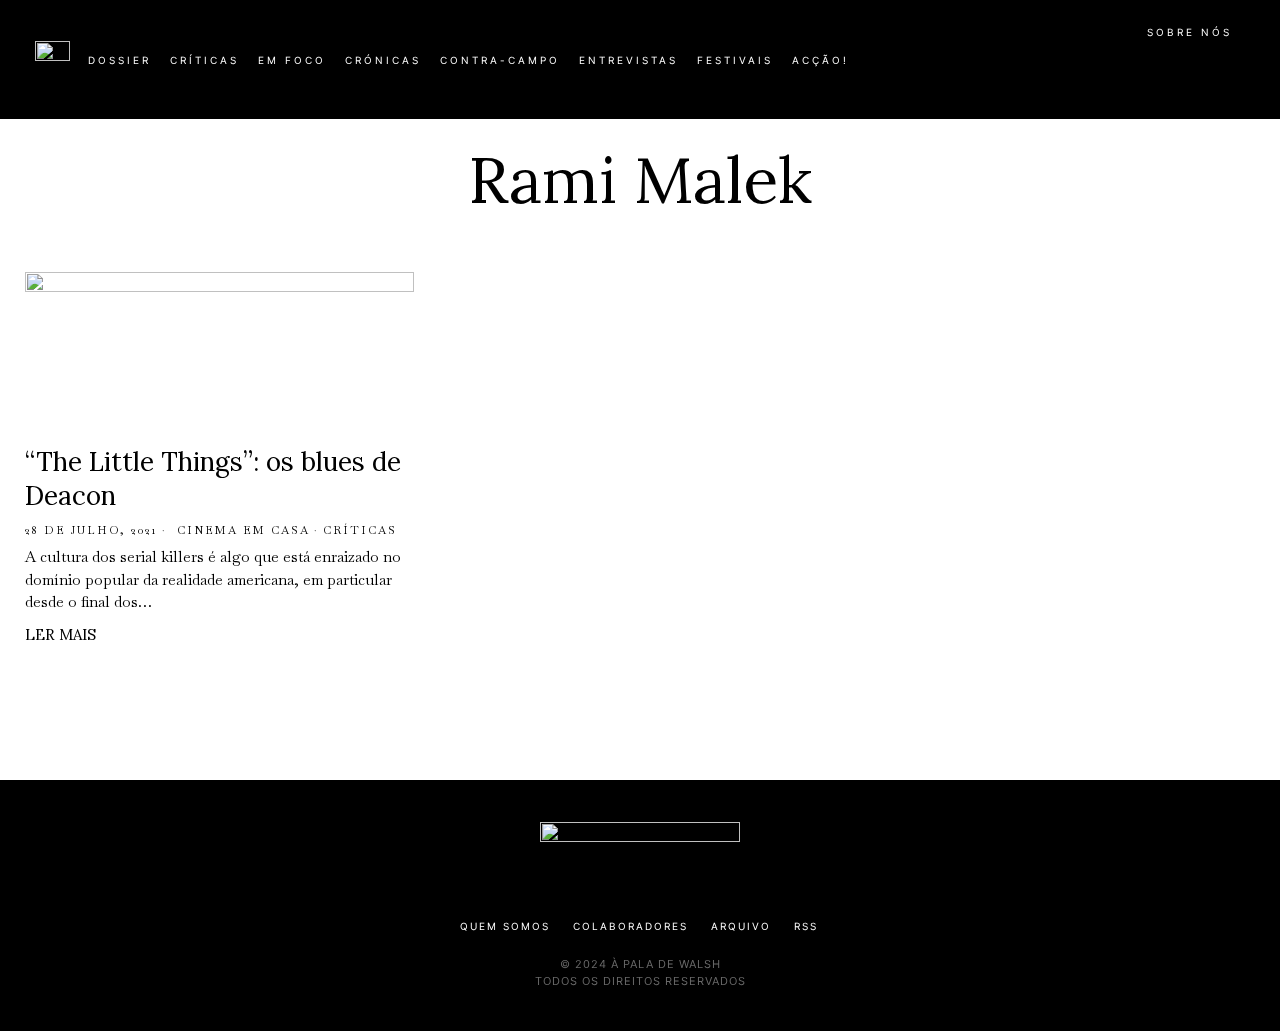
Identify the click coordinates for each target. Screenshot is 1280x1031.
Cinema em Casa (243, 530)
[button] (1235, 71)
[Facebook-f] (1052, 68)
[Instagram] (1116, 68)
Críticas (360, 530)
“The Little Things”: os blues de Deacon (213, 478)
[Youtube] (1180, 68)
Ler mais (60, 634)
